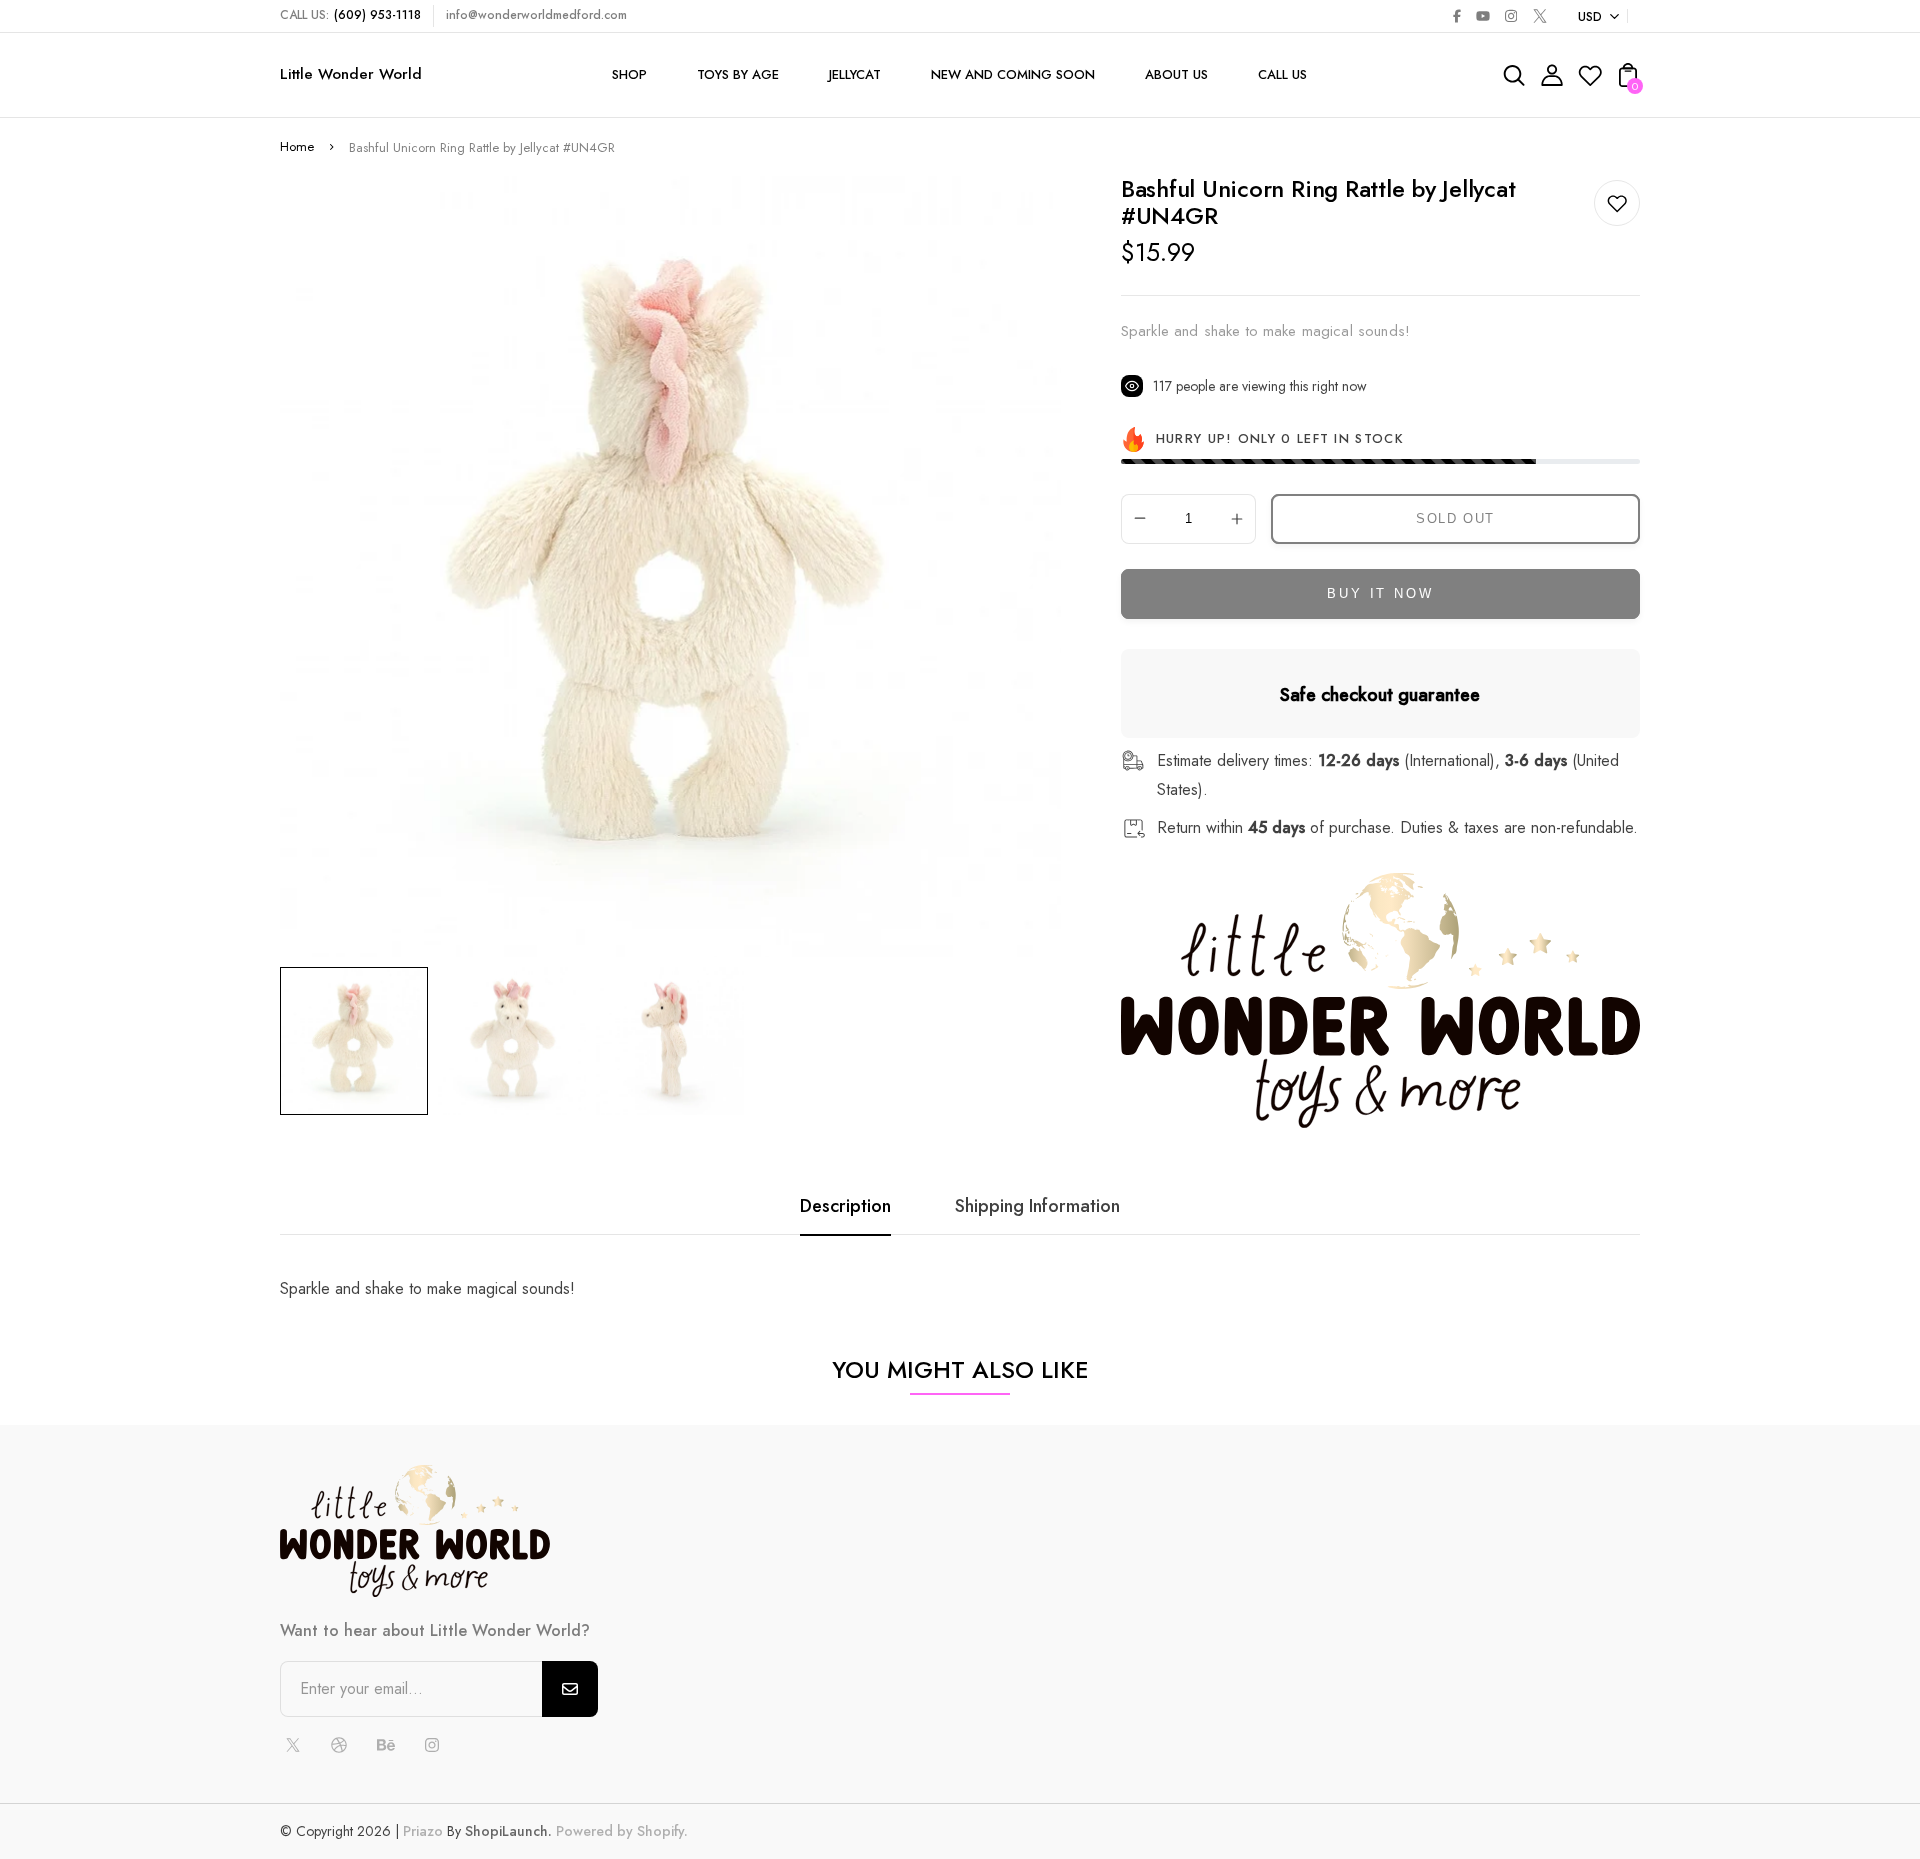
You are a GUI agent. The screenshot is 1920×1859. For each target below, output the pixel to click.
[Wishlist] (1590, 81)
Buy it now (1380, 593)
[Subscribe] (570, 1689)
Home (297, 146)
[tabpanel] (359, 1041)
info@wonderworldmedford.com (536, 15)
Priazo (423, 1831)
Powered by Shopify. (620, 1831)
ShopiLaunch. (508, 1831)
